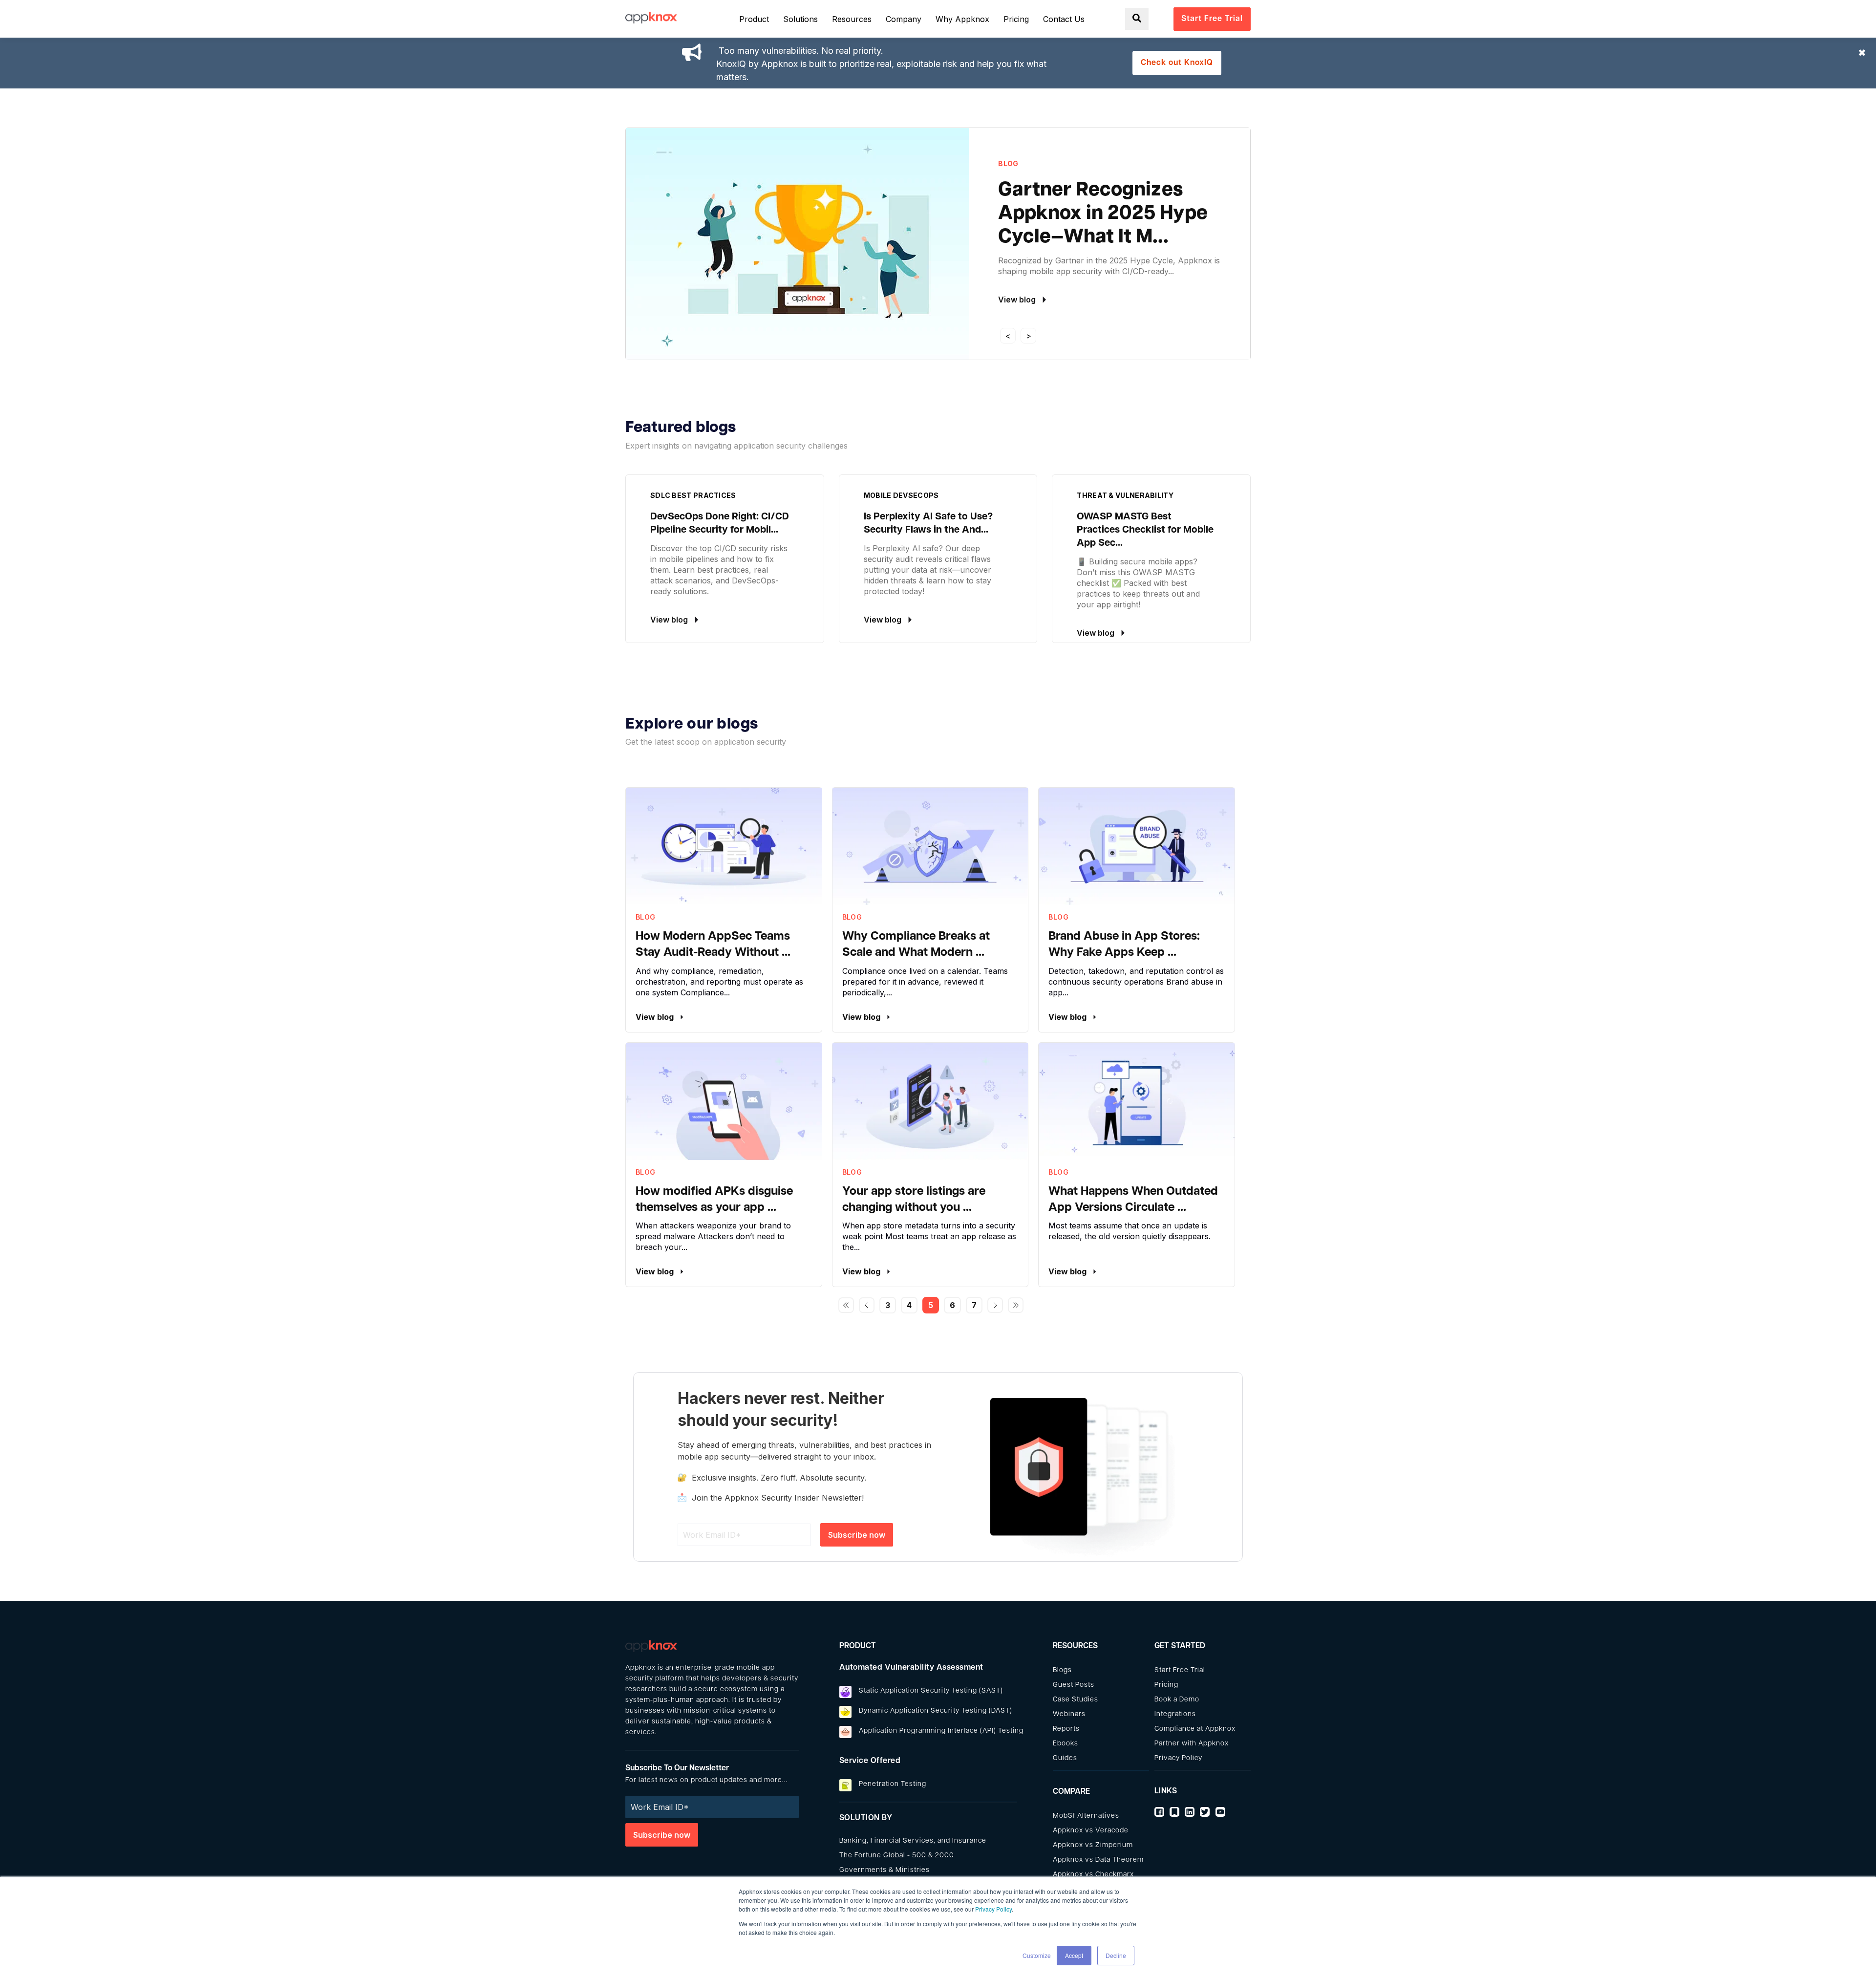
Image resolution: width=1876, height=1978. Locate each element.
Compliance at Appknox (1195, 1729)
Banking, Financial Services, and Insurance (913, 1841)
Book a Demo (1177, 1700)
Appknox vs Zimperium (1093, 1845)
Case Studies (1076, 1700)
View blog (656, 1017)
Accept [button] (1074, 1955)
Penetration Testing (893, 1784)
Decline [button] (1116, 1955)
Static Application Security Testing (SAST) (931, 1691)
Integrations (1175, 1714)
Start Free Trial (1180, 1670)
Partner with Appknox (1192, 1744)
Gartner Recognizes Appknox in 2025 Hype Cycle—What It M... (1103, 214)
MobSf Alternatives (1086, 1816)
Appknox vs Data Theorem (1098, 1860)
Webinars (1069, 1714)
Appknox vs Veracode (1091, 1831)
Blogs (1062, 1670)
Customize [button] (1037, 1955)
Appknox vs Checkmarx (1093, 1875)
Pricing (1166, 1685)
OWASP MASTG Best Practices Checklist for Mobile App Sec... (1145, 530)
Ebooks (1066, 1744)
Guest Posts (1074, 1685)
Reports (1066, 1729)
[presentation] (1008, 336)
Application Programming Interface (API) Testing (941, 1731)
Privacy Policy (993, 1909)
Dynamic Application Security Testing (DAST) (936, 1711)
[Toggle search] (1137, 19)
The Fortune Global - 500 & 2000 (897, 1856)
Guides (1065, 1758)
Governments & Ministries (885, 1870)
